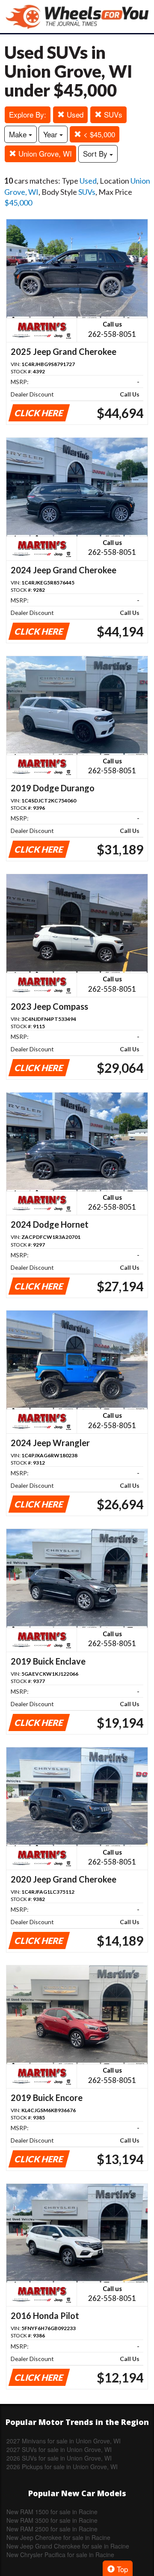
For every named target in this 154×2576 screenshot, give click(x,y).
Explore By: (28, 114)
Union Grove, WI (44, 153)
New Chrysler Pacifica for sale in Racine (60, 2555)
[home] (77, 17)
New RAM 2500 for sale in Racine (52, 2529)
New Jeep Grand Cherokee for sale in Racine (68, 2546)
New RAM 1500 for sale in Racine (52, 2512)
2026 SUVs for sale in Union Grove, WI (59, 2458)
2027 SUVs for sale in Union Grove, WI (59, 2449)
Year (51, 134)
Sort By (96, 153)
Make (19, 134)
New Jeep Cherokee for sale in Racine (58, 2537)
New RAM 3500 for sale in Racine (52, 2520)
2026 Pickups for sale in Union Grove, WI (62, 2467)
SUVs (112, 114)
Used (74, 114)
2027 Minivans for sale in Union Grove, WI (64, 2441)
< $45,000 (98, 134)
